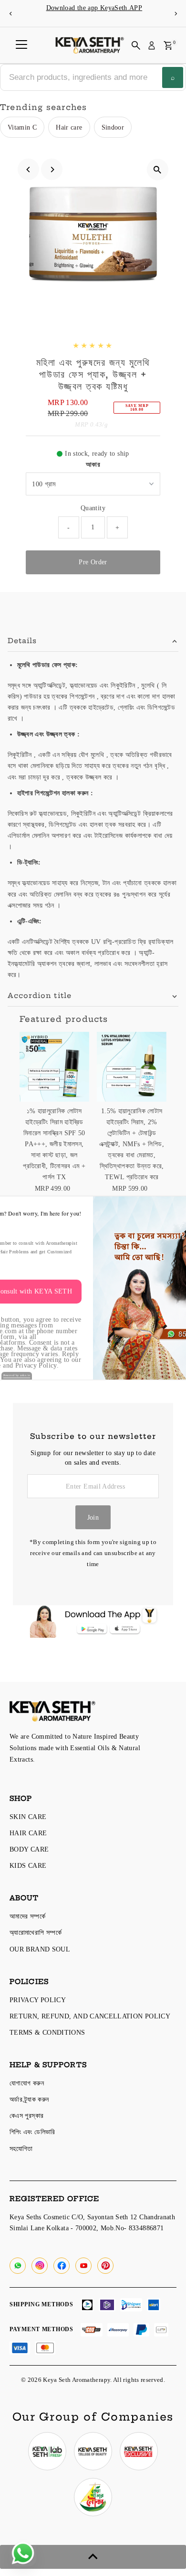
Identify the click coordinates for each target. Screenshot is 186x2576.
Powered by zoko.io (17, 1375)
